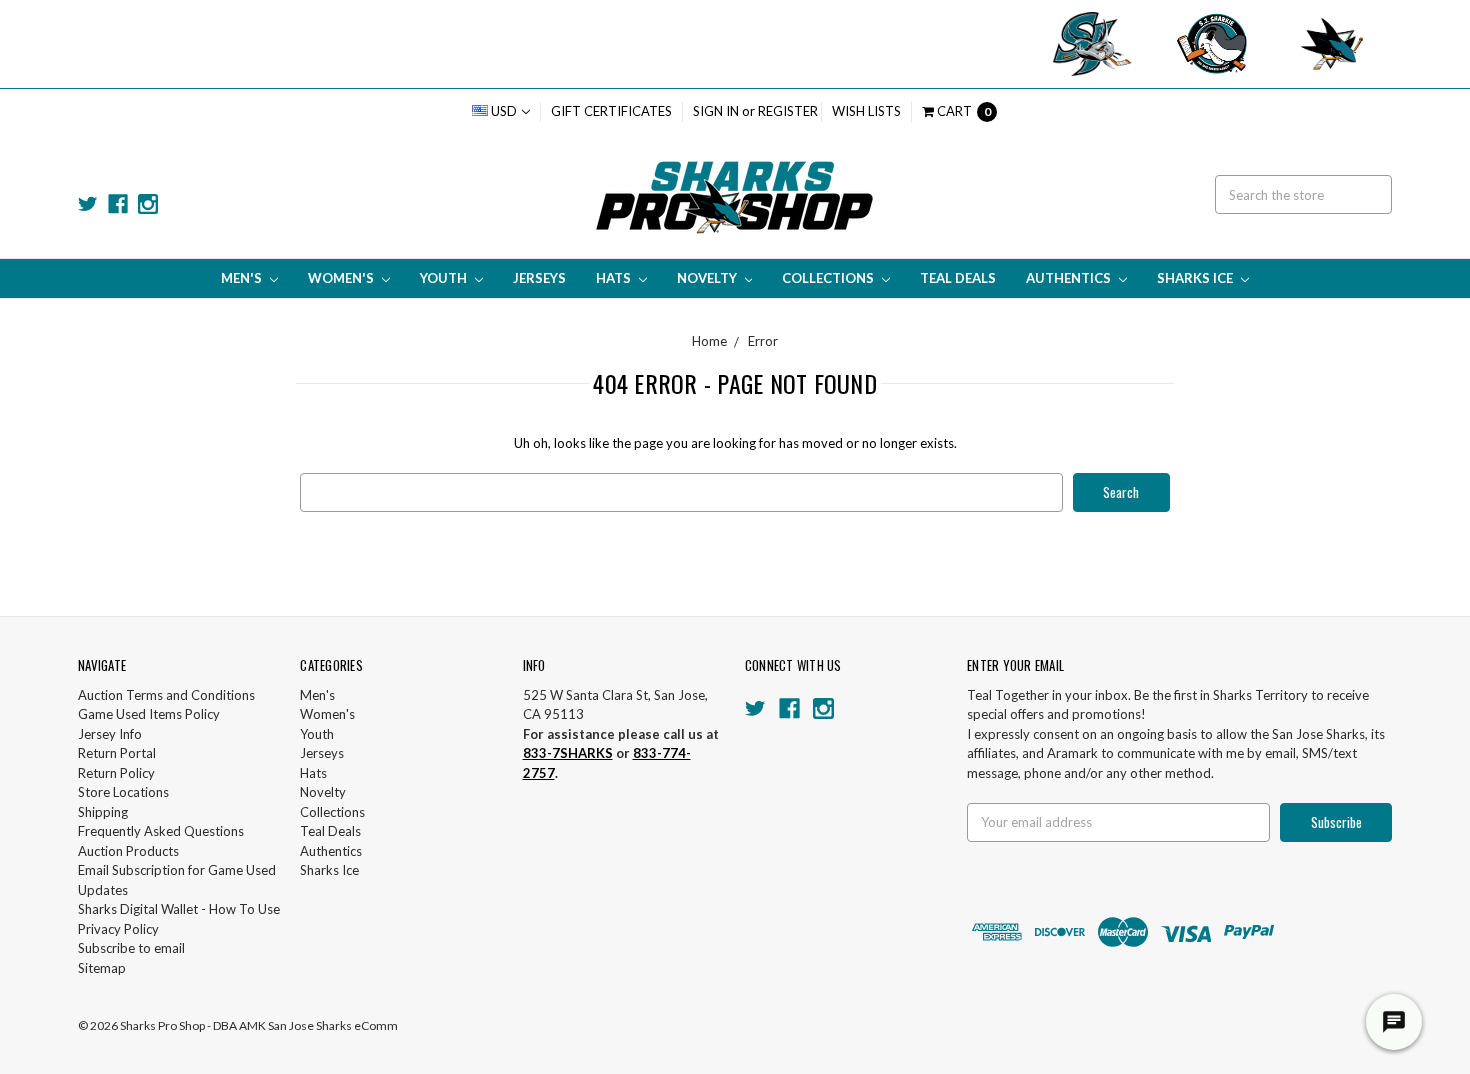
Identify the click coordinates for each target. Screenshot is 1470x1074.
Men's (243, 278)
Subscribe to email (131, 948)
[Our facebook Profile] (118, 204)
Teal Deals (958, 278)
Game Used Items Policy (149, 714)
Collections (829, 278)
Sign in (716, 111)
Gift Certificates (611, 111)
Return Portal (117, 753)
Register (788, 111)
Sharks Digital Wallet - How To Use (179, 909)
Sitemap (102, 968)
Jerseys (539, 278)
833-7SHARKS (568, 753)
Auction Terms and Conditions (166, 695)
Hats (615, 278)
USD (504, 111)
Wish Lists (866, 111)
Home (709, 341)
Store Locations (123, 792)
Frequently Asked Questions (161, 831)
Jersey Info (110, 734)
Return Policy (116, 773)
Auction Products (128, 851)
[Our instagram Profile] (148, 204)
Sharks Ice (1196, 278)
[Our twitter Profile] (88, 204)
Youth (445, 278)
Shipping (103, 812)
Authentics (1070, 278)
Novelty (708, 278)
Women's (342, 278)
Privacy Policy (118, 929)
